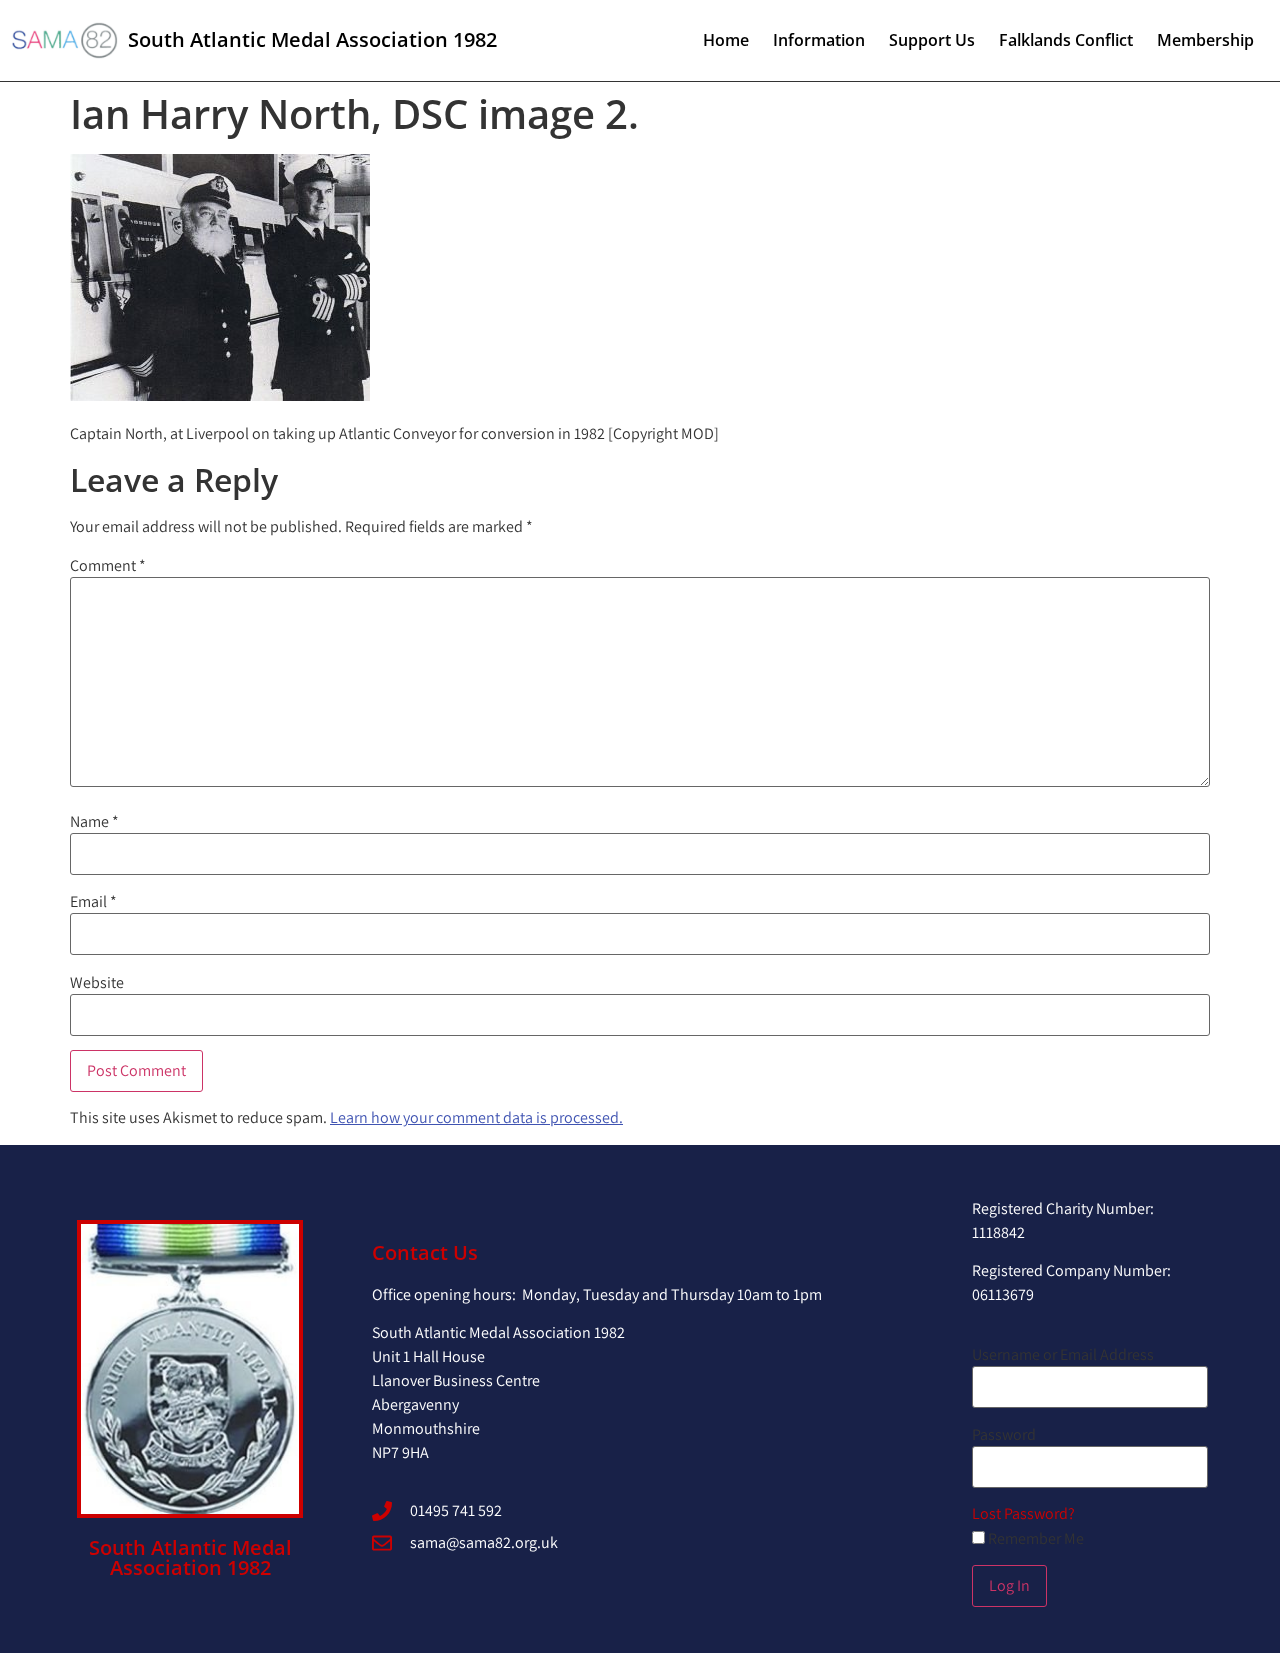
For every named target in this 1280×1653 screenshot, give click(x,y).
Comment (108, 566)
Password (1004, 1435)
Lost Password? (1023, 1513)
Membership (1205, 40)
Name (94, 822)
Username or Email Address (1063, 1355)
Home (726, 40)
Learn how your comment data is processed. (476, 1117)
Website (97, 983)
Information (819, 40)
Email (93, 902)
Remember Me (1034, 1539)
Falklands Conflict (1066, 40)
